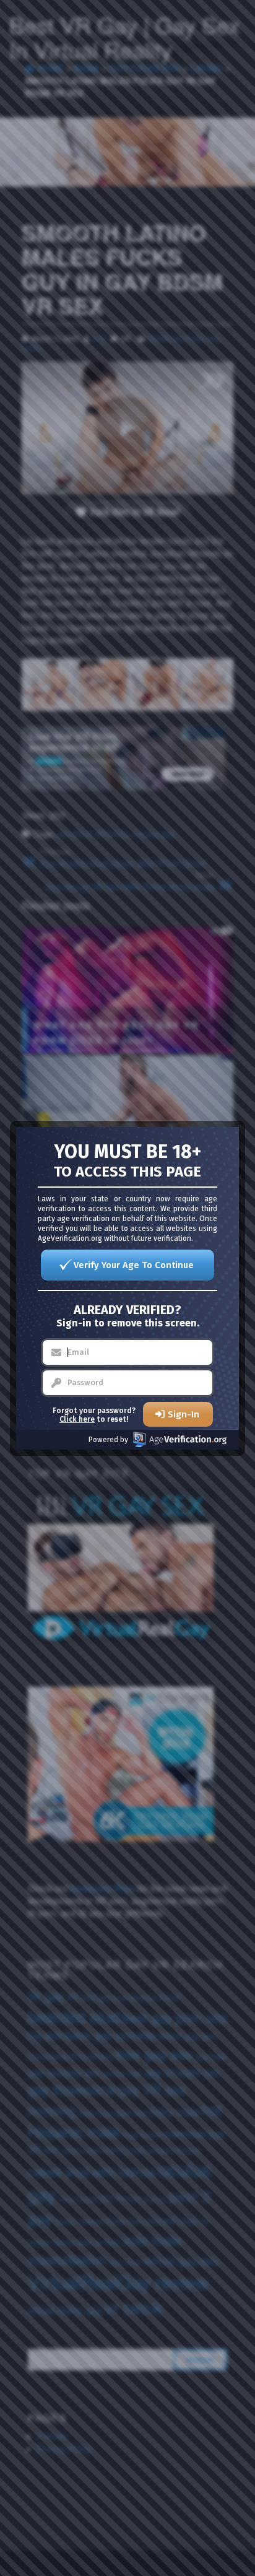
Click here (77, 1419)
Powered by (108, 1440)
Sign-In (184, 1414)
